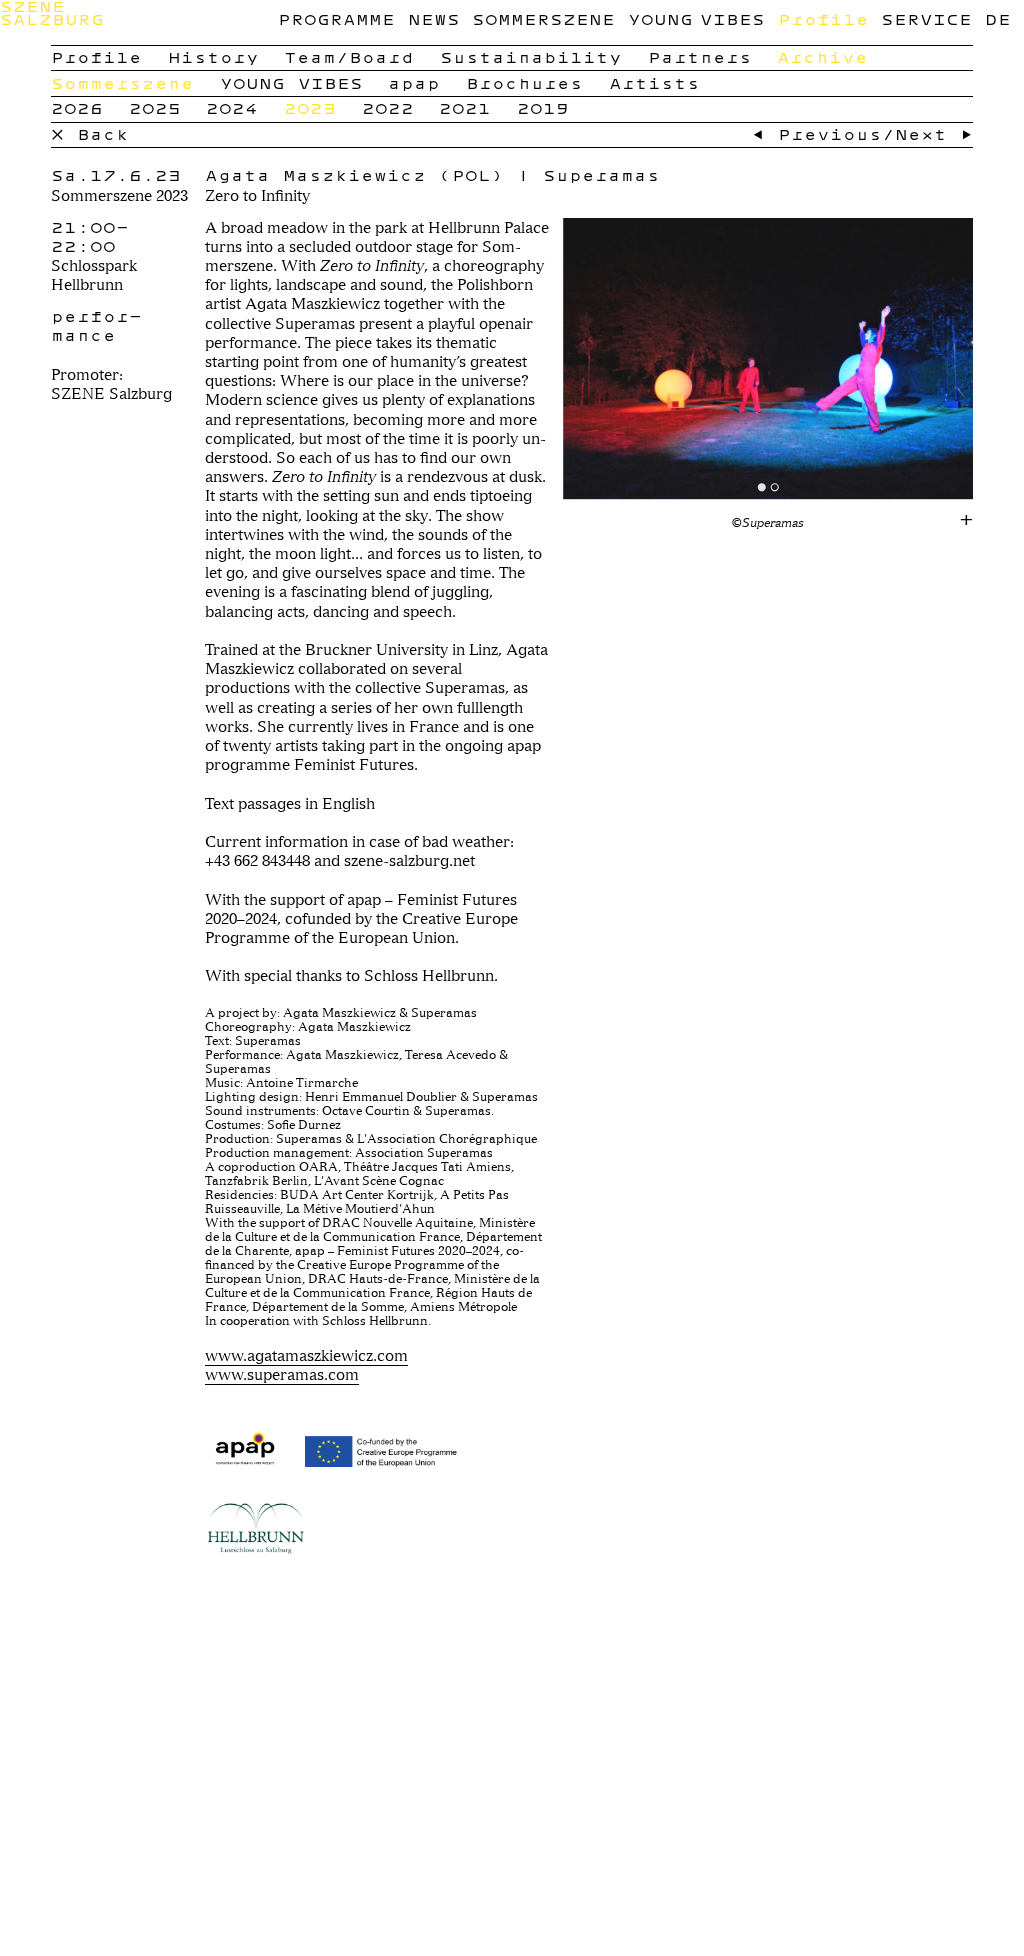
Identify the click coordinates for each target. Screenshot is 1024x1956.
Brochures (524, 83)
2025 (155, 108)
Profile (823, 19)
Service (926, 19)
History (213, 57)
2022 (388, 108)
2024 (232, 108)
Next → (934, 134)
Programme (336, 19)
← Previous (817, 134)
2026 (77, 108)
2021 (465, 108)
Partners (700, 57)
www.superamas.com (282, 1374)
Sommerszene (543, 19)
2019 (543, 108)
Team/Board (349, 57)
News (434, 19)
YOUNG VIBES (696, 19)
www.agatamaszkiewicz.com (306, 1355)
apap (414, 83)
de (998, 19)
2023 (310, 108)
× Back (90, 134)
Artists (654, 83)
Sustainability (531, 57)
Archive (822, 57)
